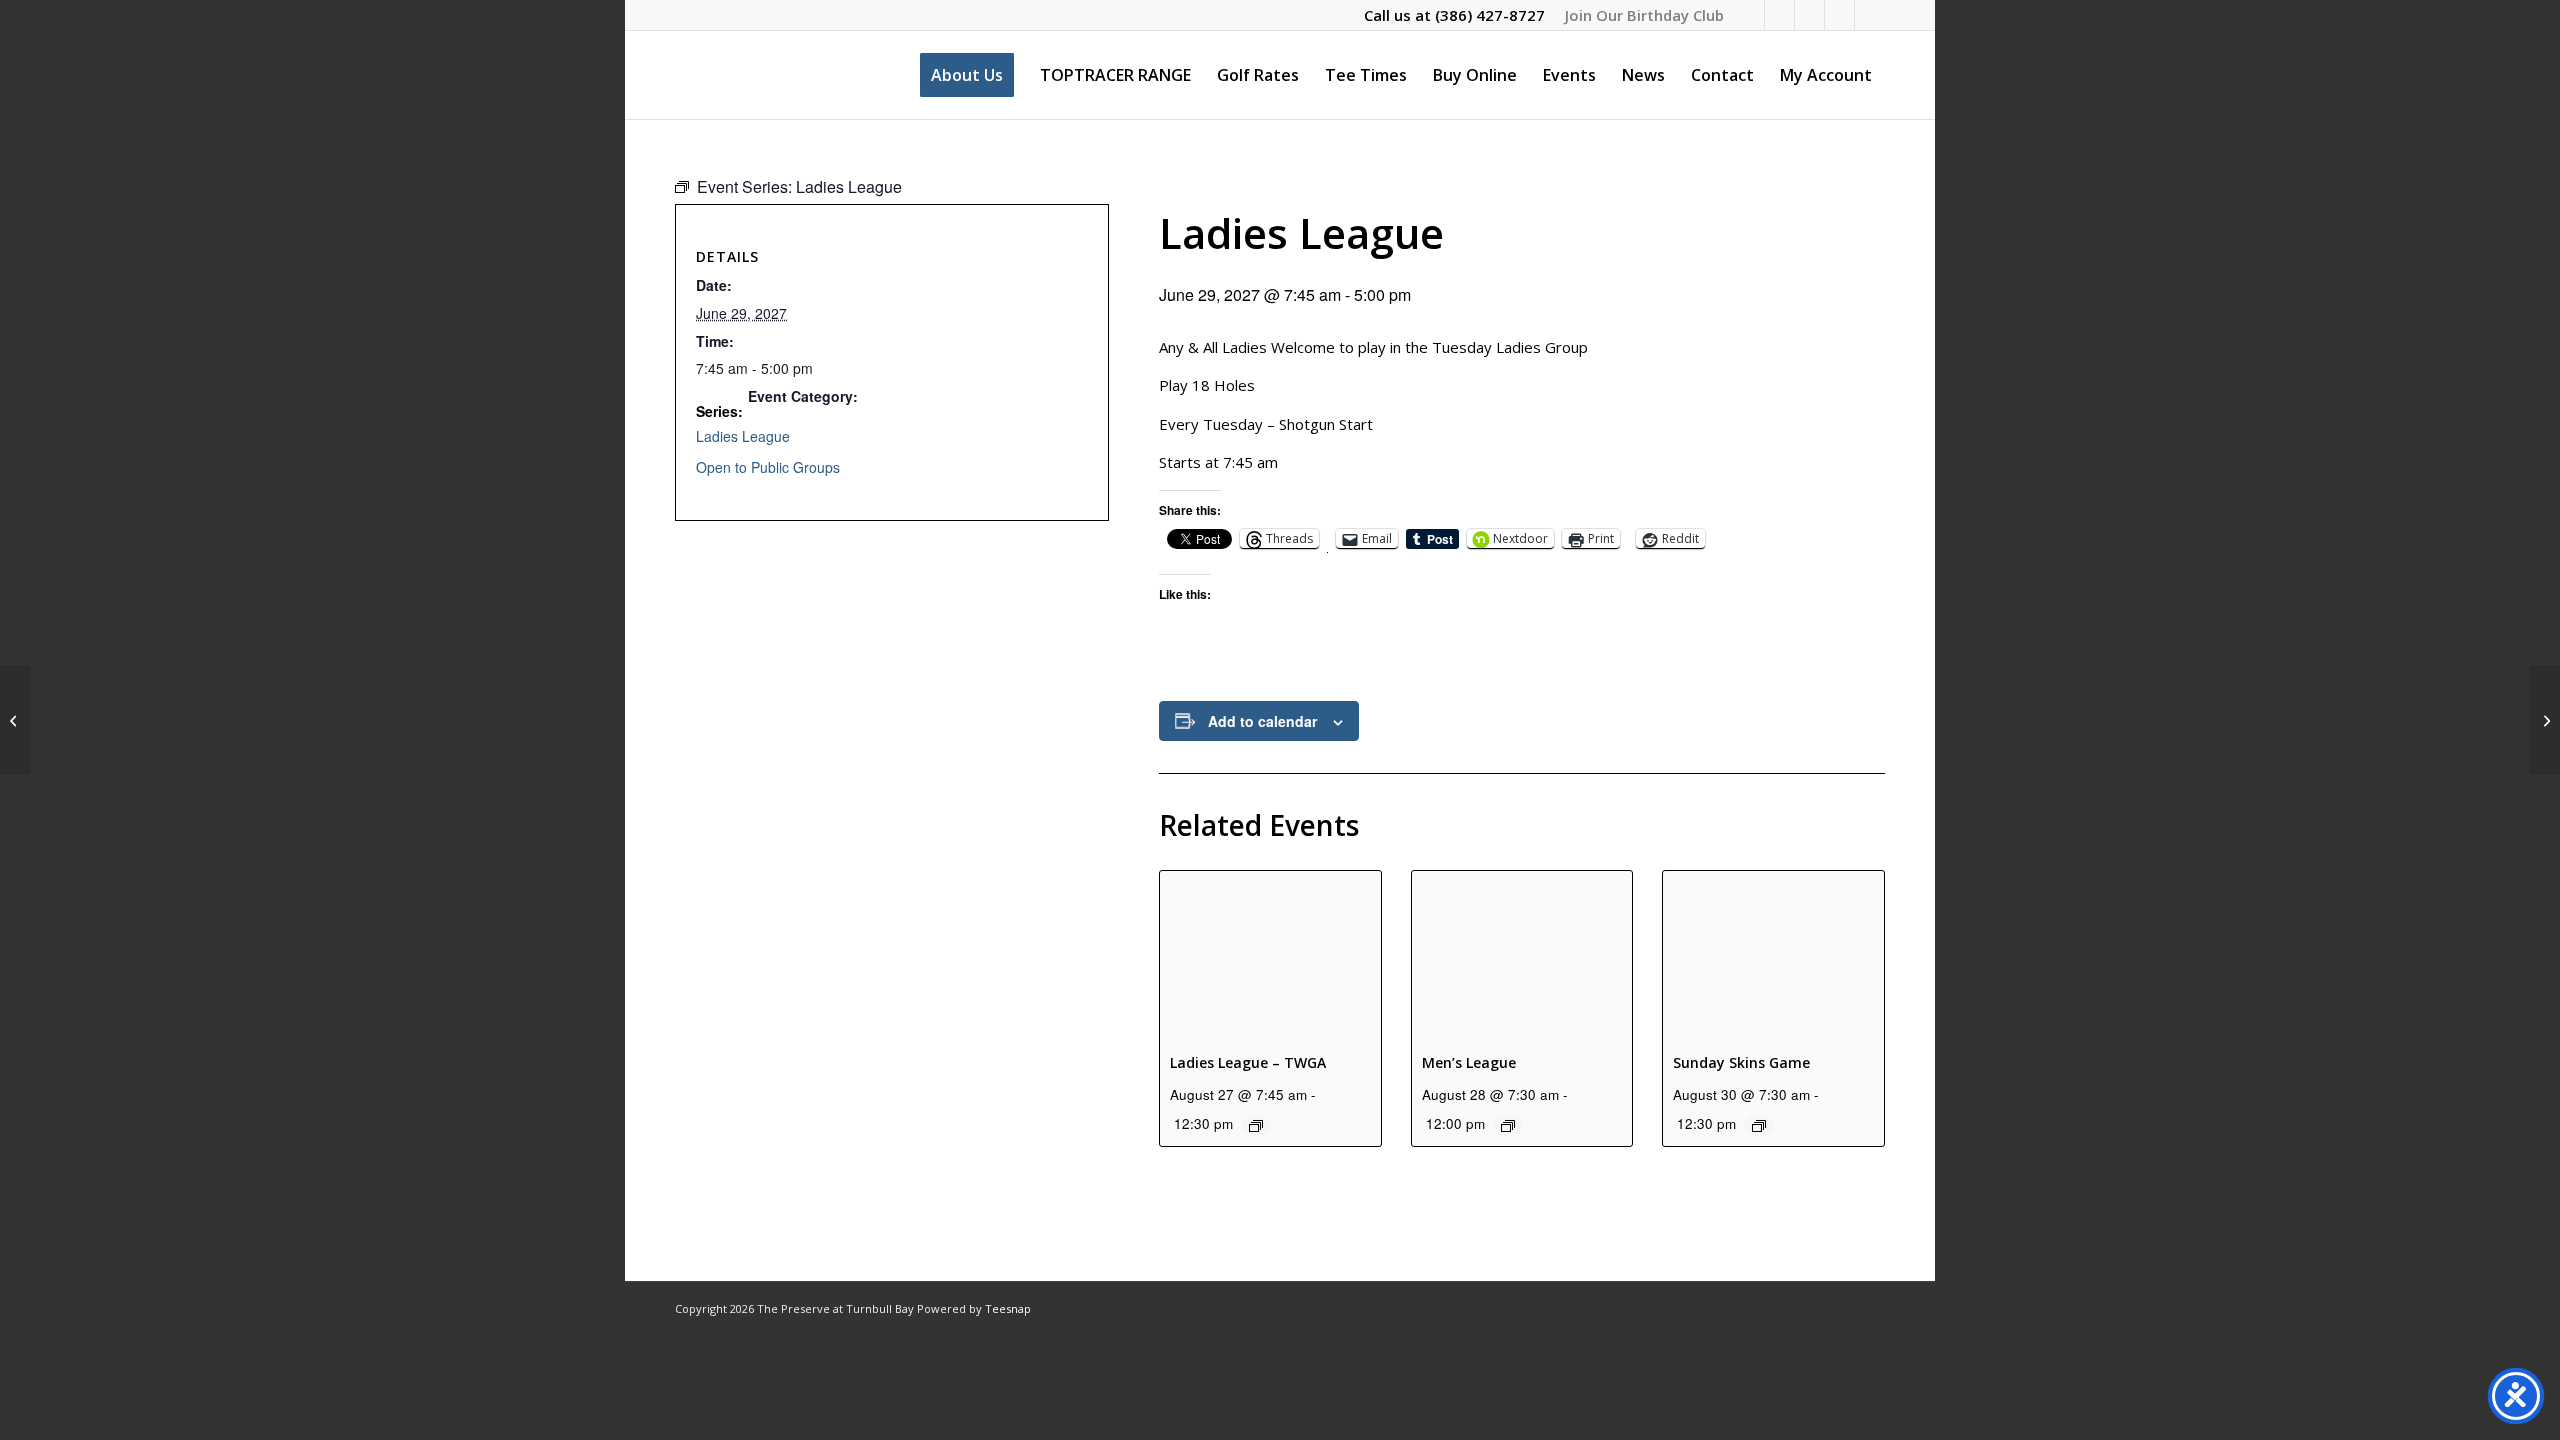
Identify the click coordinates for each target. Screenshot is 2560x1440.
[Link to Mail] (1839, 15)
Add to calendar (1262, 721)
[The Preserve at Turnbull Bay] (676, 75)
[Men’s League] (2544, 720)
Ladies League (743, 436)
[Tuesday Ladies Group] (15, 720)
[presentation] (1270, 953)
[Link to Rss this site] (1870, 15)
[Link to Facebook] (1749, 15)
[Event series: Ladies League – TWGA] (1256, 1126)
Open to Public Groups (768, 467)
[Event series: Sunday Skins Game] (1759, 1126)
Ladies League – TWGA (1248, 1062)
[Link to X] (1809, 15)
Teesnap (1008, 1308)
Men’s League (1469, 1062)
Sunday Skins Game (1741, 1062)
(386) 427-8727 (1490, 15)
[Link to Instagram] (1779, 15)
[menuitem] (1639, 15)
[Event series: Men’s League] (1508, 1126)
